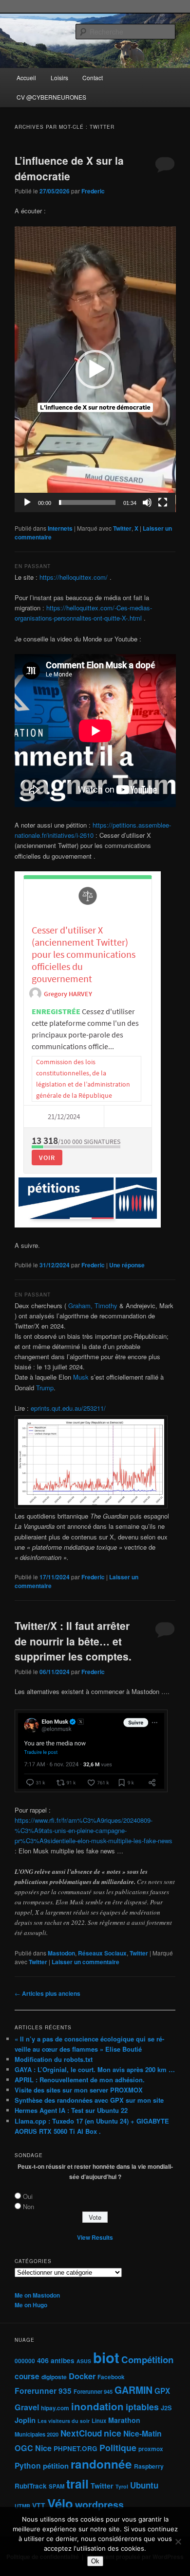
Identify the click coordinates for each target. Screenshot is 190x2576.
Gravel (27, 2407)
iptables (142, 2407)
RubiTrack (31, 2486)
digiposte (54, 2377)
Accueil (26, 78)
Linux (99, 2420)
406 (43, 2360)
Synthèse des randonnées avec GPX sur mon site (89, 2100)
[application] (95, 369)
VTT (39, 2506)
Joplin (25, 2420)
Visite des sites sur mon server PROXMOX (79, 2090)
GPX (162, 2391)
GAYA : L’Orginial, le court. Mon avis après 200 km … (95, 2069)
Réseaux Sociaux (102, 1953)
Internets (60, 528)
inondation (97, 2406)
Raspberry (149, 2466)
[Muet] (147, 502)
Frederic (93, 191)
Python (28, 2465)
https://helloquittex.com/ (74, 577)
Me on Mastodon (37, 2295)
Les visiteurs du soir (64, 2421)
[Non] (178, 2541)
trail (77, 2484)
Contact (93, 78)
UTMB (22, 2506)
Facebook (111, 2377)
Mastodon (61, 1953)
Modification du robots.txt (54, 2059)
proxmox (151, 2449)
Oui (28, 2196)
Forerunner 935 (43, 2391)
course (27, 2376)
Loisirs (59, 78)
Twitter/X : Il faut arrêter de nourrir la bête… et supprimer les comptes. (73, 1641)
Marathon (124, 2420)
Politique (118, 2447)
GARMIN (133, 2390)
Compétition (147, 2360)
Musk (81, 1377)
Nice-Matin (142, 2433)
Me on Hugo (31, 2305)
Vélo (60, 2503)
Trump (45, 1388)
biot (106, 2357)
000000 (25, 2361)
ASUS (84, 2361)
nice (113, 2433)
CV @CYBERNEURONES (51, 97)
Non (28, 2206)
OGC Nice (33, 2448)
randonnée (101, 2464)
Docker (82, 2376)
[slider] (87, 502)
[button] (95, 369)
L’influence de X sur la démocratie (69, 168)
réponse (127, 1265)
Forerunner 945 (93, 2391)
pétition (56, 2466)
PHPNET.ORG (76, 2448)
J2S (166, 2408)
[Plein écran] (163, 502)
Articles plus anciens (47, 1993)
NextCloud (81, 2433)
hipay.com (55, 2408)
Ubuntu (144, 2485)
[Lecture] (27, 502)
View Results (95, 2237)
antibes (63, 2360)
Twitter (122, 528)
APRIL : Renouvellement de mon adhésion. (80, 2080)
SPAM (57, 2486)
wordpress (99, 2505)
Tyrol (122, 2486)
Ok (95, 2561)
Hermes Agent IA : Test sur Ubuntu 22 (71, 2110)
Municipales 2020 (37, 2434)
